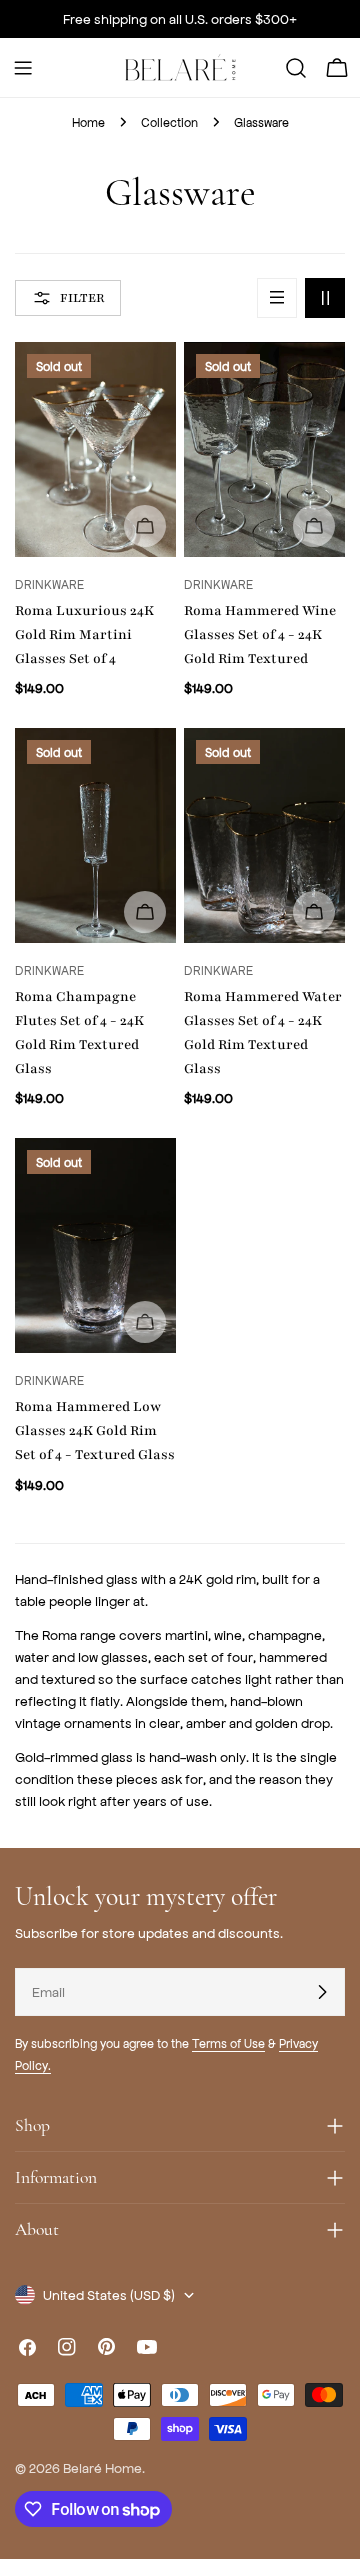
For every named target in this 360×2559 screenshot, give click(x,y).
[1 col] (277, 298)
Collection (169, 122)
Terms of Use (228, 2043)
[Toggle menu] (23, 68)
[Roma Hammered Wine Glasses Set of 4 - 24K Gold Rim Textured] (264, 449)
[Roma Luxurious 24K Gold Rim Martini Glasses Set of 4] (95, 449)
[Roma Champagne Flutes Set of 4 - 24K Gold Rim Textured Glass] (95, 835)
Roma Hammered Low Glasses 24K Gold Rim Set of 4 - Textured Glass (95, 1430)
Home (88, 122)
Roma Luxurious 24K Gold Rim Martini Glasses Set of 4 (84, 634)
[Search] (296, 68)
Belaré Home (102, 2467)
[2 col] (325, 298)
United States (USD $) (109, 2294)
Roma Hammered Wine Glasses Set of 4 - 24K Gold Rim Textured (260, 634)
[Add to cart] (145, 526)
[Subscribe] (322, 1992)
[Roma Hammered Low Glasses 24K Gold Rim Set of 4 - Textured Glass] (95, 1245)
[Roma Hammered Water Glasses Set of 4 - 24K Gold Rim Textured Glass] (264, 835)
